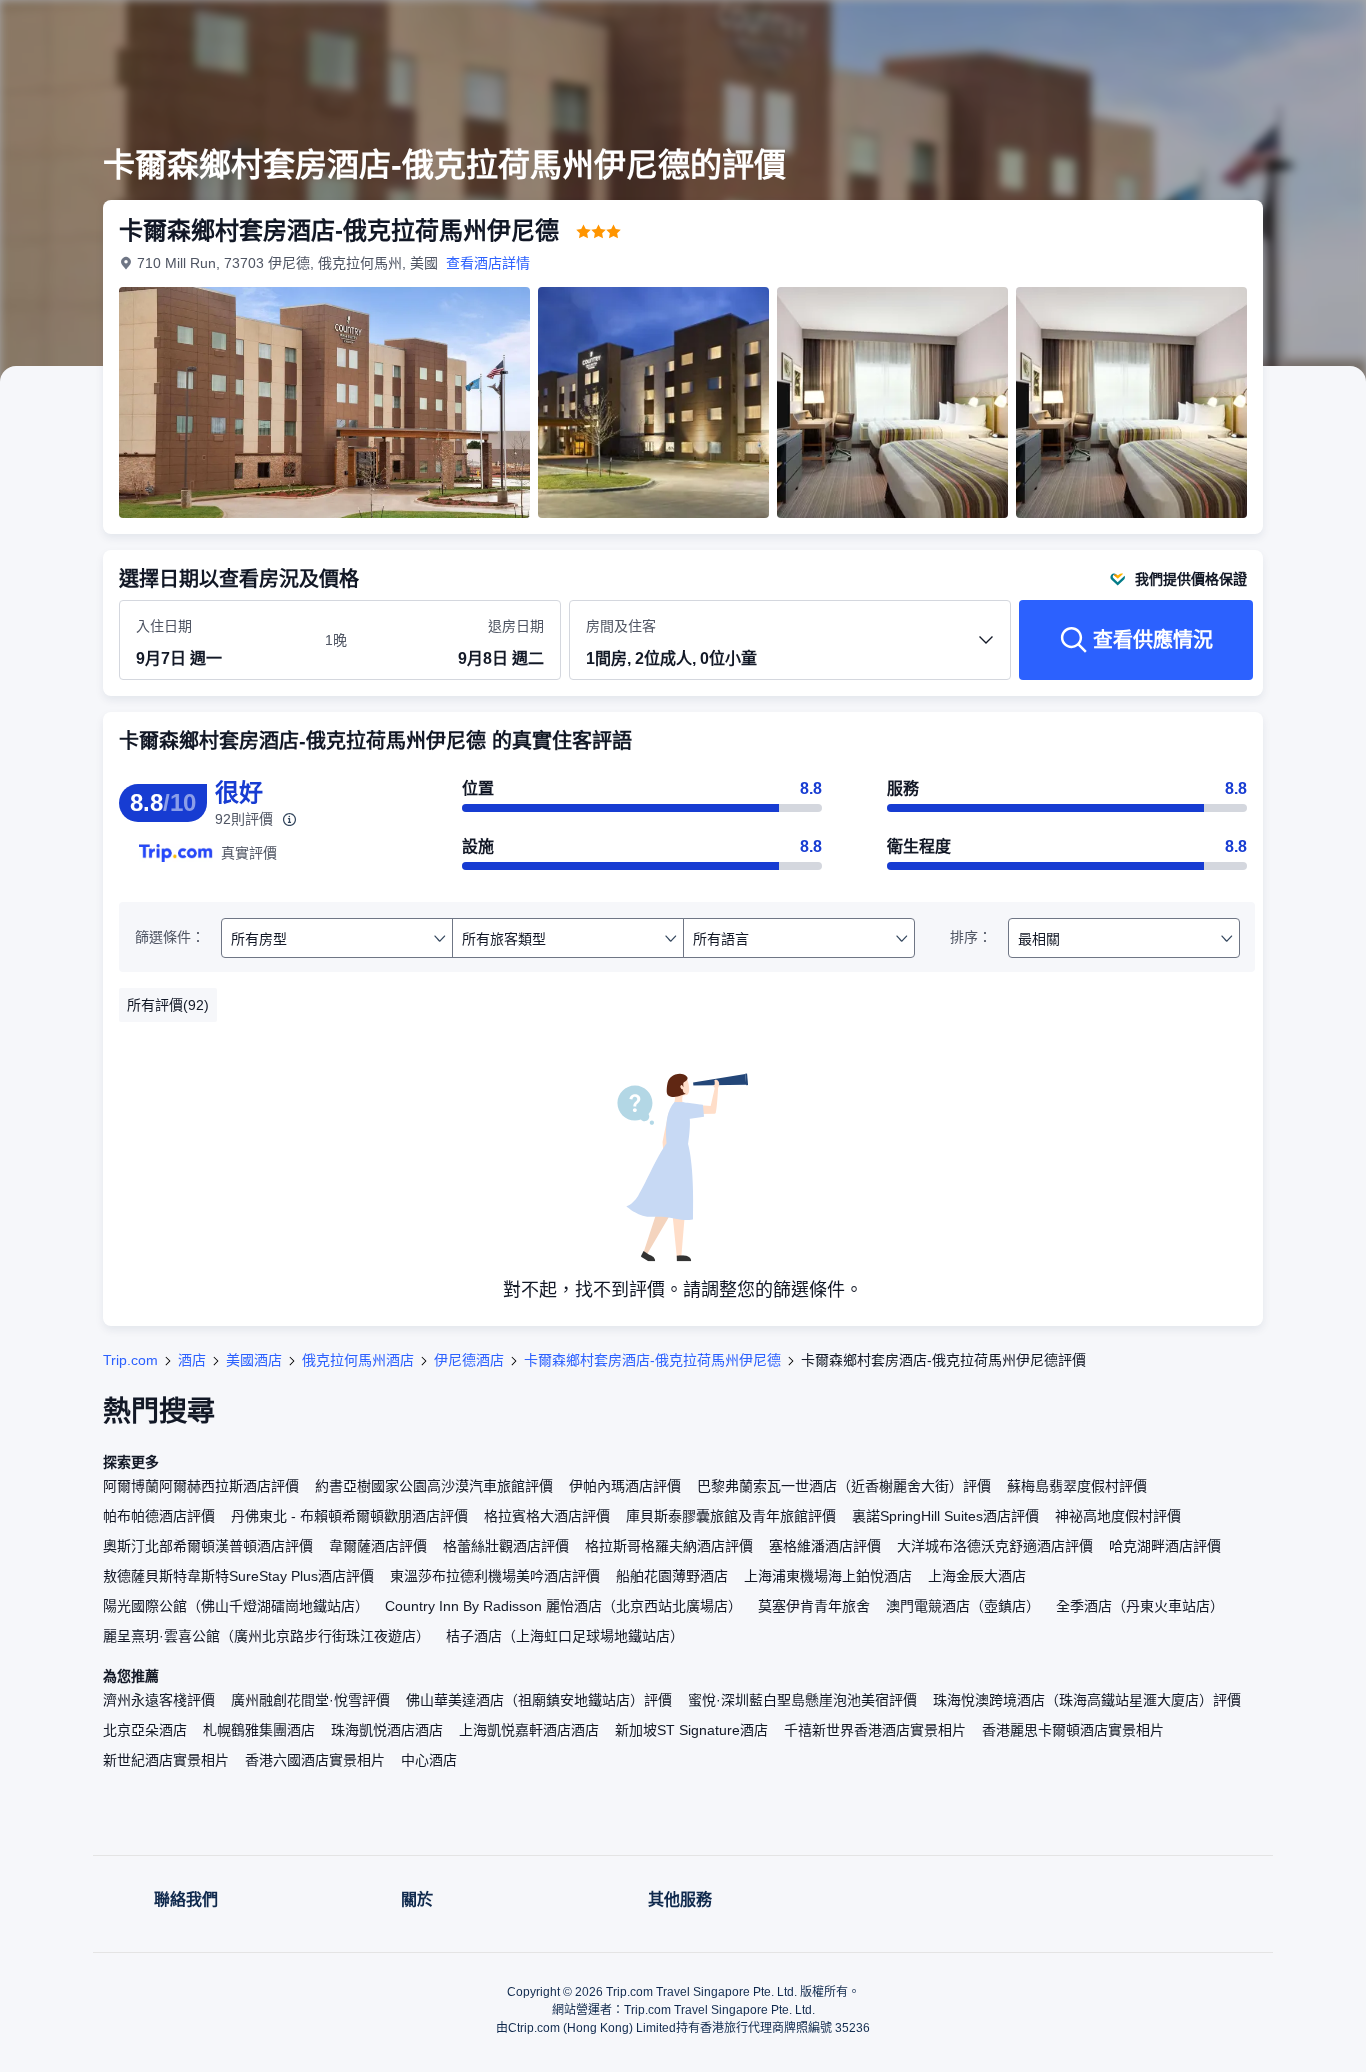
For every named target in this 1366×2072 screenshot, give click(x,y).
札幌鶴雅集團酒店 (259, 1730)
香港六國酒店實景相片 (315, 1760)
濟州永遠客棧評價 (159, 1700)
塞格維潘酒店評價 (825, 1546)
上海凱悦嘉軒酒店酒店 (529, 1730)
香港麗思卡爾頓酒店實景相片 (1073, 1730)
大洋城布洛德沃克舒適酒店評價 (995, 1546)
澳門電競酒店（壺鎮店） (963, 1606)
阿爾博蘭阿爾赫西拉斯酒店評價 (201, 1486)
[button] (1232, 33)
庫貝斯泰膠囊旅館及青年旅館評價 (731, 1516)
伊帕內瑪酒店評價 (625, 1486)
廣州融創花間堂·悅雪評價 (310, 1700)
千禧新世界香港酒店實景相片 (875, 1730)
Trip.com (130, 1360)
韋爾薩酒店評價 (378, 1546)
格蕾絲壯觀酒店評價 (506, 1546)
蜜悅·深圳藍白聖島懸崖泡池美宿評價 (802, 1700)
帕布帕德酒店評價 (159, 1516)
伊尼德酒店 (469, 1360)
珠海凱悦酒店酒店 (387, 1730)
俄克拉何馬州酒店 (358, 1360)
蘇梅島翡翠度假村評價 (1077, 1486)
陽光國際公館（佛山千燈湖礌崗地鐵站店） (236, 1606)
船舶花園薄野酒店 (672, 1576)
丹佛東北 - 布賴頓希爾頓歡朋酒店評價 (349, 1516)
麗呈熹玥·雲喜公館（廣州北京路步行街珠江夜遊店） (266, 1636)
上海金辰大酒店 (977, 1576)
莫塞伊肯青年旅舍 (814, 1606)
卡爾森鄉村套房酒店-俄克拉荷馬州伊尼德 (652, 1360)
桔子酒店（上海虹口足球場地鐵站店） (565, 1636)
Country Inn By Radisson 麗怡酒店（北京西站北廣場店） (563, 1606)
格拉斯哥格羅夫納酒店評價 (669, 1546)
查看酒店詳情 (488, 263)
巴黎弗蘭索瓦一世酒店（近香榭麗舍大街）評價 (844, 1486)
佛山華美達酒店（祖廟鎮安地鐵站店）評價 (539, 1700)
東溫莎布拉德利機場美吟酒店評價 (495, 1576)
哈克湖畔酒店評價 (1165, 1546)
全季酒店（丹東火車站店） (1140, 1606)
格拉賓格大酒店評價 (547, 1516)
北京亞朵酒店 (145, 1730)
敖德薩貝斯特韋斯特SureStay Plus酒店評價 (238, 1576)
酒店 (192, 1360)
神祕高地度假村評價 (1118, 1516)
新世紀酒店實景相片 (166, 1760)
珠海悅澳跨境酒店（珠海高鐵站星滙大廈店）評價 (1087, 1700)
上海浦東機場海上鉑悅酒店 (828, 1576)
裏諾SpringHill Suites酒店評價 (945, 1516)
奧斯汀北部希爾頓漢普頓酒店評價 (208, 1546)
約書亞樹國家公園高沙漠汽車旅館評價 (434, 1486)
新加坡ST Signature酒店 (691, 1730)
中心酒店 (429, 1760)
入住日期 (164, 626)
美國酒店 (254, 1360)
